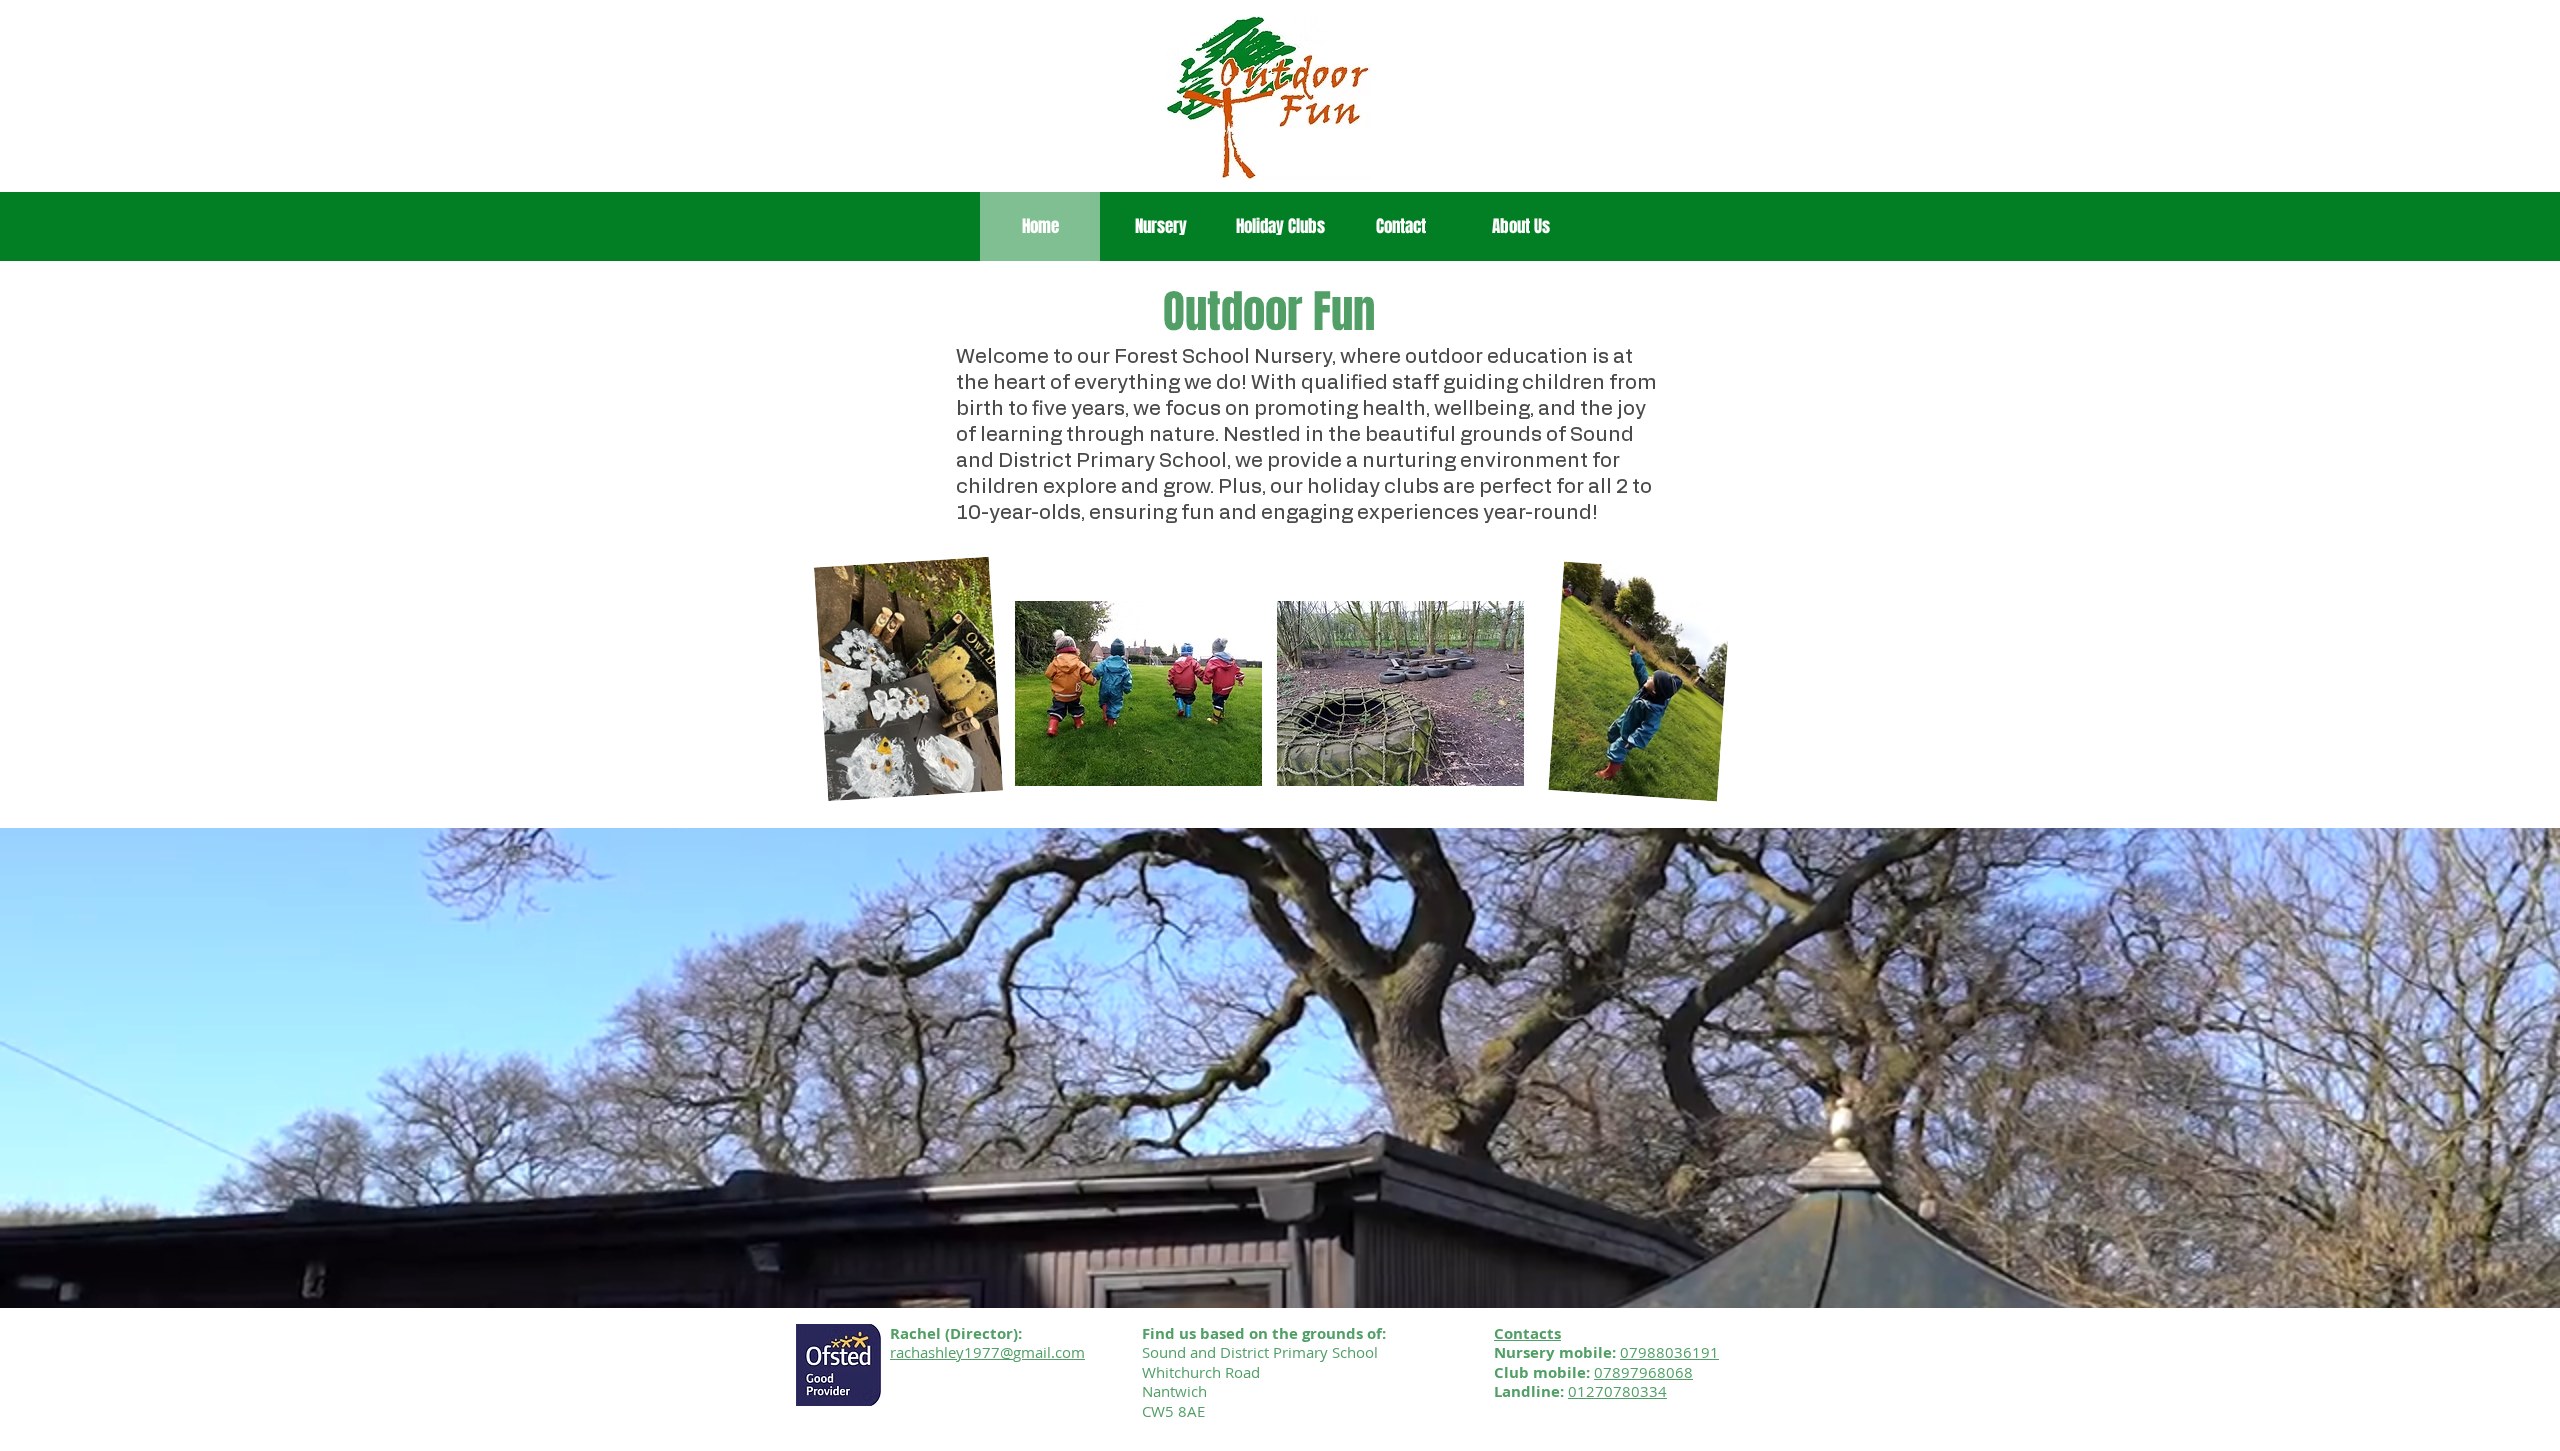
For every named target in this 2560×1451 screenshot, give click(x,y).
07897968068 (1643, 1372)
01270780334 (1617, 1391)
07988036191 (1669, 1352)
